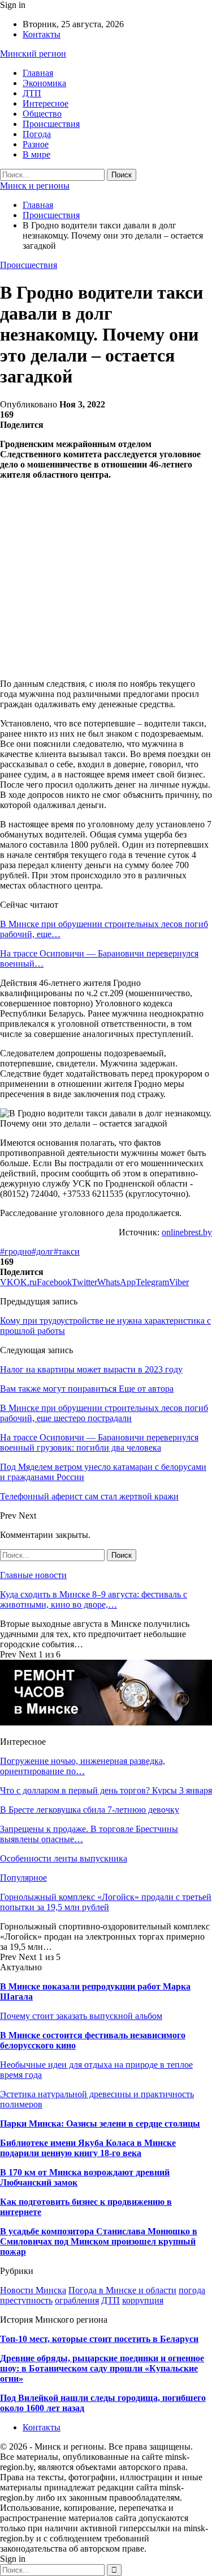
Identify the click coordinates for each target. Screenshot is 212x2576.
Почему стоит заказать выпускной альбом (81, 2016)
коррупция (143, 2300)
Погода (37, 134)
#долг (43, 1251)
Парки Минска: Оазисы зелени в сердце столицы (100, 2124)
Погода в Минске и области (122, 2290)
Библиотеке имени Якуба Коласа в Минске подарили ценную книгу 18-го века (88, 2148)
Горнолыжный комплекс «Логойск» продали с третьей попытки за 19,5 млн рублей (106, 1902)
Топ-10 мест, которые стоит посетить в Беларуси (99, 2339)
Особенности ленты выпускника (64, 1858)
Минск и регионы (35, 186)
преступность (26, 2300)
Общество (42, 114)
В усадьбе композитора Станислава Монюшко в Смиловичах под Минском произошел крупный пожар (99, 2241)
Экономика (44, 83)
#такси (67, 1251)
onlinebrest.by (187, 1232)
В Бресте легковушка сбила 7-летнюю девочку (90, 1810)
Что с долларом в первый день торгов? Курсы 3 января (106, 1790)
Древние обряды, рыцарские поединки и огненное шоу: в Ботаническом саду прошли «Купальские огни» (102, 2368)
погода (192, 2290)
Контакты (42, 34)
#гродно (16, 1251)
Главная (38, 73)
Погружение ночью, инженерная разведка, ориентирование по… (83, 1766)
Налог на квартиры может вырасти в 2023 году (91, 1369)
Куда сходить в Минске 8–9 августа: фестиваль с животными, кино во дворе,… (94, 1599)
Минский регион (33, 54)
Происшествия (51, 124)
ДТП (32, 93)
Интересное (46, 103)
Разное (36, 144)
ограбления (77, 2300)
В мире (36, 154)
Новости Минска (33, 2290)
